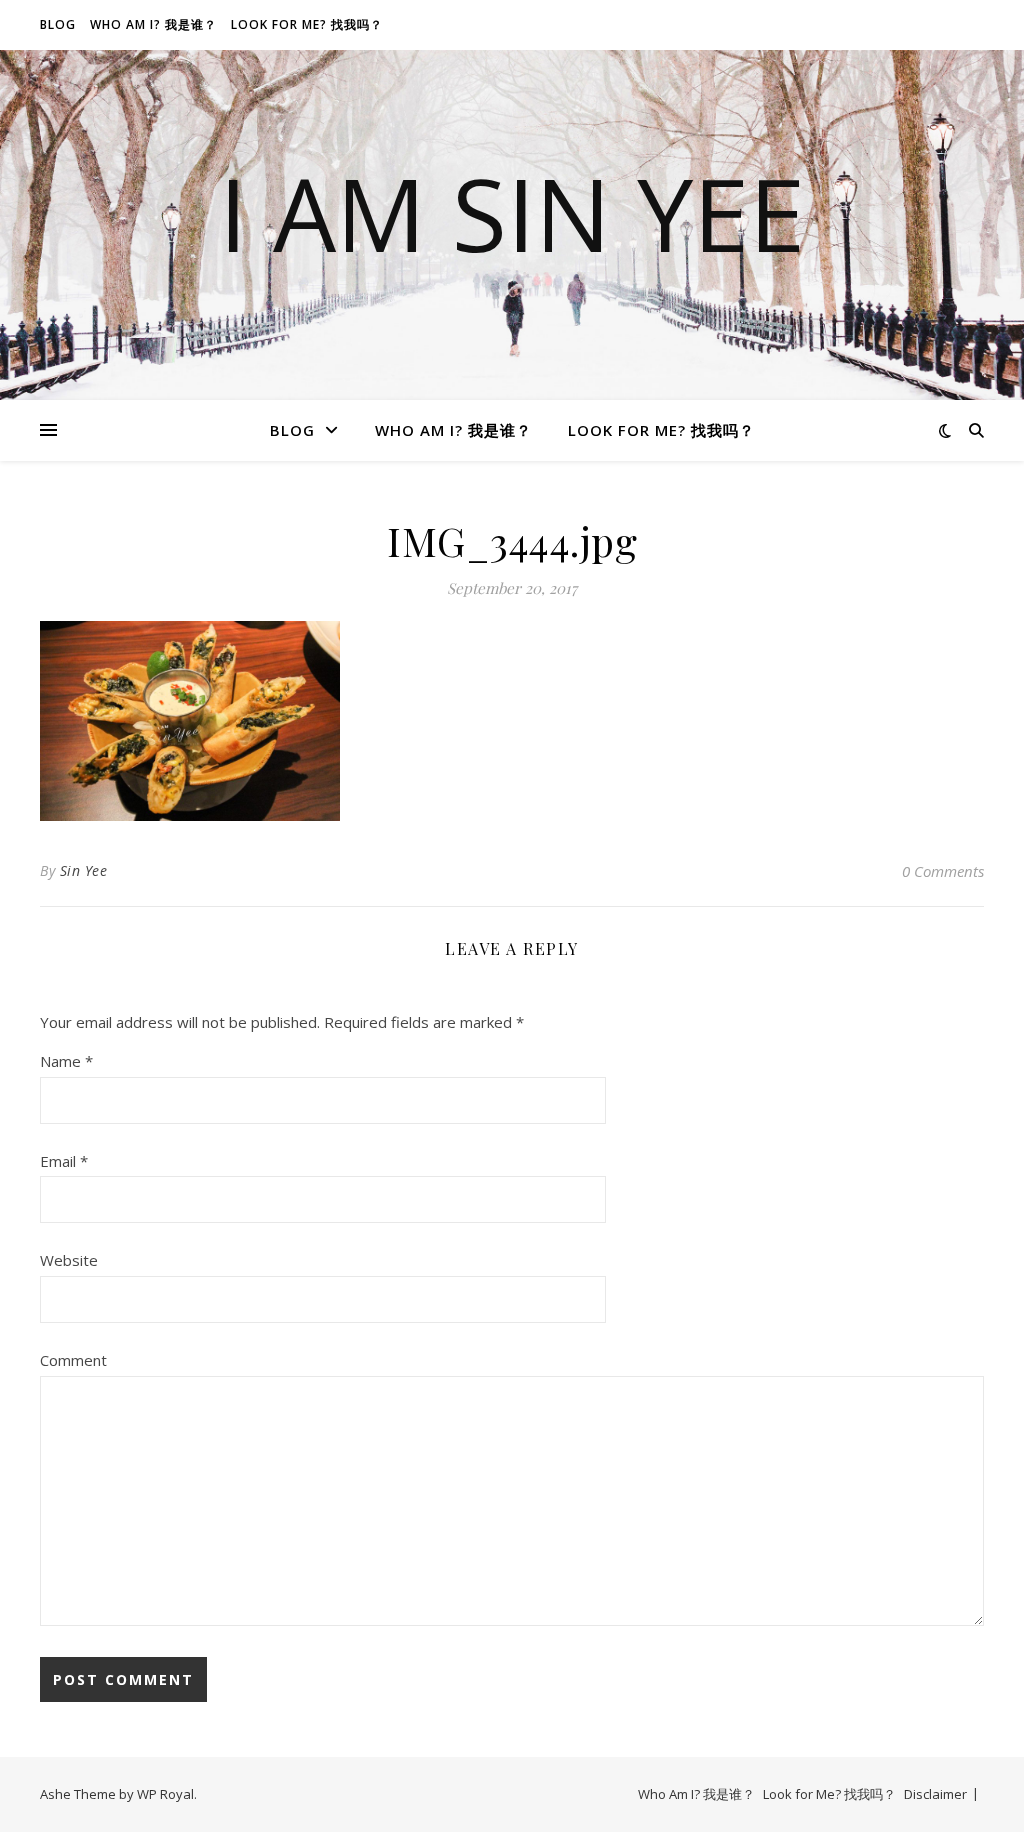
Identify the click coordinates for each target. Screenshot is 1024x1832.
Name (66, 1061)
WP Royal (165, 1794)
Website (69, 1260)
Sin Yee (84, 870)
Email (64, 1161)
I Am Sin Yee (512, 213)
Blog (58, 24)
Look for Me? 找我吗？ (307, 24)
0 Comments (943, 871)
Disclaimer (935, 1794)
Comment (73, 1360)
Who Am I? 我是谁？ (153, 24)
